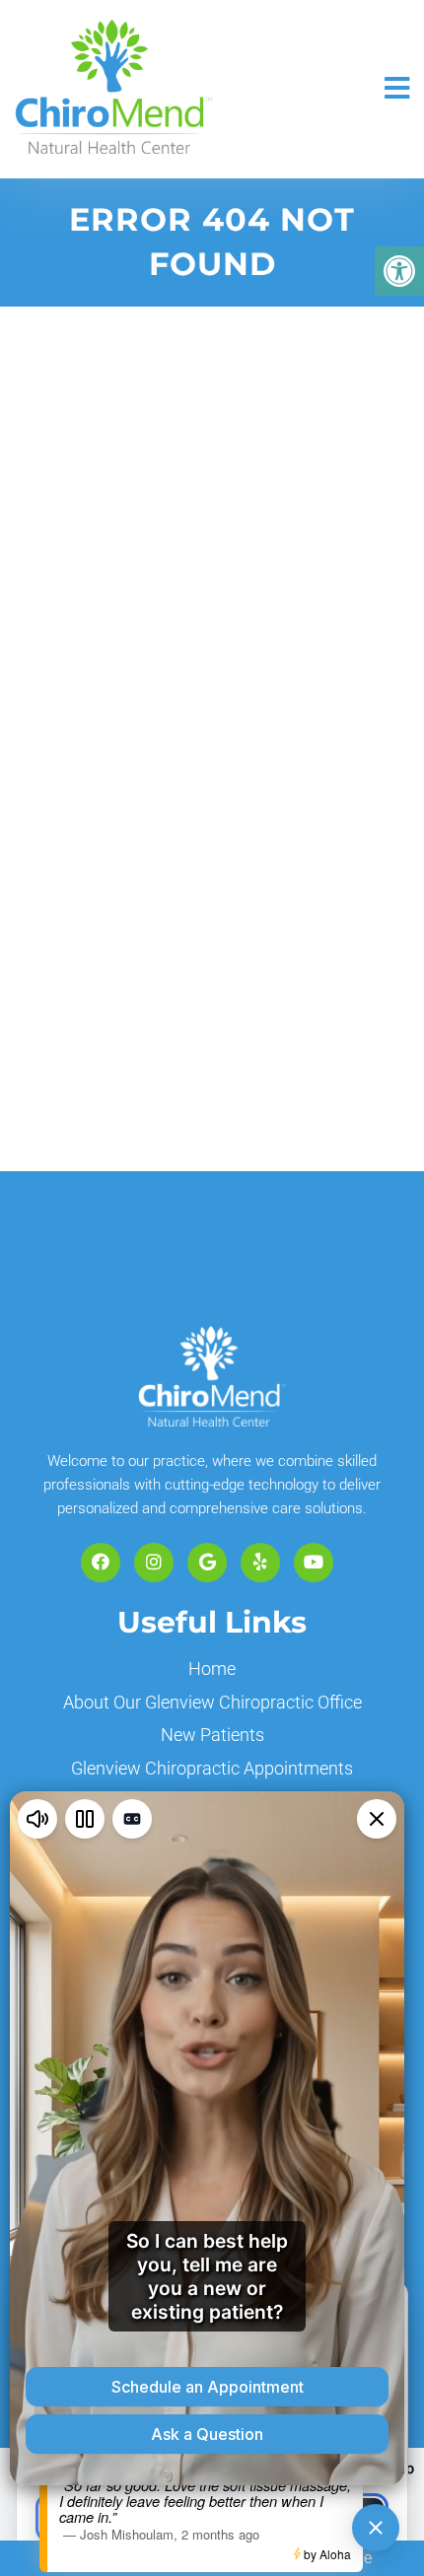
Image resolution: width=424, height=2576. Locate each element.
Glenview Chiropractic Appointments (212, 1768)
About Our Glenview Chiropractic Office (212, 1702)
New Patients (212, 1735)
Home (212, 1669)
